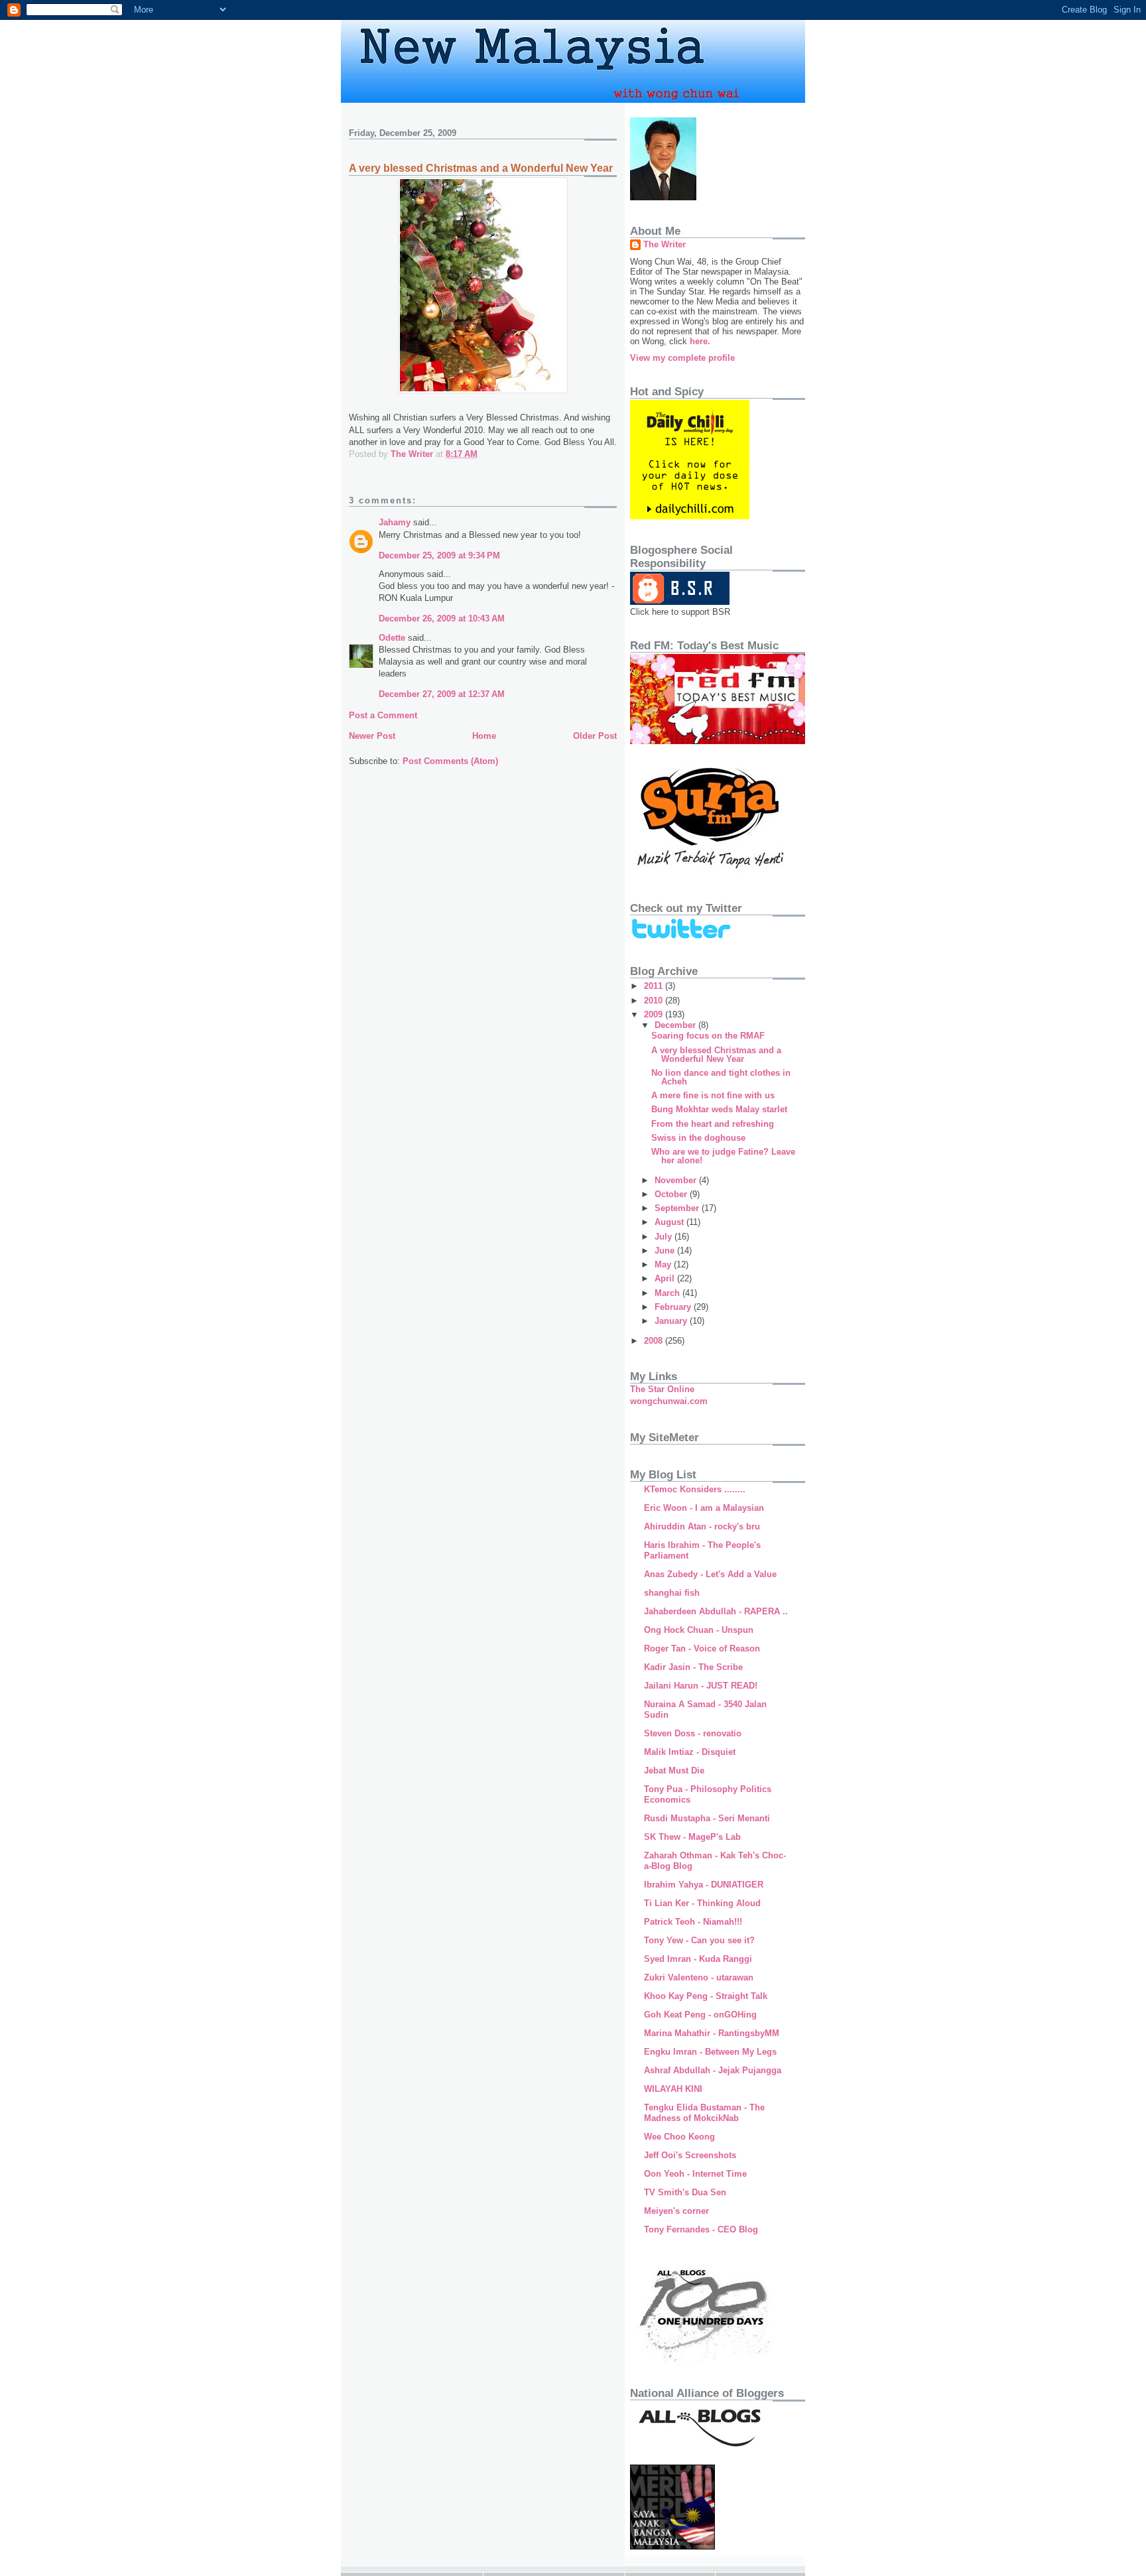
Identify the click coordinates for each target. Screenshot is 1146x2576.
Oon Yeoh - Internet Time (695, 2174)
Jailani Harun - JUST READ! (701, 1686)
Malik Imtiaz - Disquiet (690, 1752)
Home (484, 736)
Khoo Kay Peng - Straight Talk (706, 1996)
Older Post (595, 736)
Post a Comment (383, 715)
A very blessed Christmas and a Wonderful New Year (716, 1055)
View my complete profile (682, 358)
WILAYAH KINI (673, 2089)
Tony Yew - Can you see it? (699, 1940)
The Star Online (662, 1389)
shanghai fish (672, 1593)
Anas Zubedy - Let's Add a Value (710, 1574)
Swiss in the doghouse (698, 1138)
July (665, 1237)
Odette (392, 638)
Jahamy (395, 522)
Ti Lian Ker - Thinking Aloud (702, 1903)
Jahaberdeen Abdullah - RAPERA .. (716, 1611)
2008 (655, 1341)
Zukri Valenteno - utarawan (699, 1977)
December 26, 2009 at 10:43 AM (442, 618)
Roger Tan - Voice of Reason (702, 1648)
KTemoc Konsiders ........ (695, 1489)
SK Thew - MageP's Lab (692, 1837)
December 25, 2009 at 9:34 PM (439, 555)
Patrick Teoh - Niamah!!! (693, 1922)
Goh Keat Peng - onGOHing (700, 2015)
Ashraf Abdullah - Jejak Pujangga (713, 2070)
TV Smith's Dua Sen (685, 2192)
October (672, 1194)
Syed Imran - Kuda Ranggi (698, 1959)
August (670, 1222)
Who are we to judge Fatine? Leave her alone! (723, 1156)
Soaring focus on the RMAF (708, 1036)
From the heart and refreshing (713, 1124)
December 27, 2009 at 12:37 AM (442, 694)
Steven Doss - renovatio (693, 1733)
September (678, 1208)
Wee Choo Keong (679, 2137)
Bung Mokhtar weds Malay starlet (719, 1109)
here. (700, 341)
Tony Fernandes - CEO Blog (701, 2229)
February (674, 1307)
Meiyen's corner (676, 2211)
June (666, 1251)
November (677, 1180)
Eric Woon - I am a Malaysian (704, 1508)
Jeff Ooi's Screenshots (690, 2155)
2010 (655, 1000)
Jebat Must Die (674, 1771)
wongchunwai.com (669, 1401)
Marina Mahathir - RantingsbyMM (712, 2033)
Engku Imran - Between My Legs (710, 2052)
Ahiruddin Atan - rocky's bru (702, 1526)
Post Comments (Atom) (450, 761)
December (676, 1025)
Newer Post (372, 736)
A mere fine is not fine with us (713, 1095)
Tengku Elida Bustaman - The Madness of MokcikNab (704, 2113)
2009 (655, 1014)
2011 (655, 986)
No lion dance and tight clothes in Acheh (721, 1077)
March (668, 1293)
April (666, 1278)
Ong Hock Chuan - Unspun (699, 1630)
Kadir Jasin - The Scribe (693, 1667)
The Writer (665, 244)
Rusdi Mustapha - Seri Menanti (707, 1818)
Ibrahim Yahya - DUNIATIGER (704, 1885)
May (664, 1264)
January (672, 1321)
